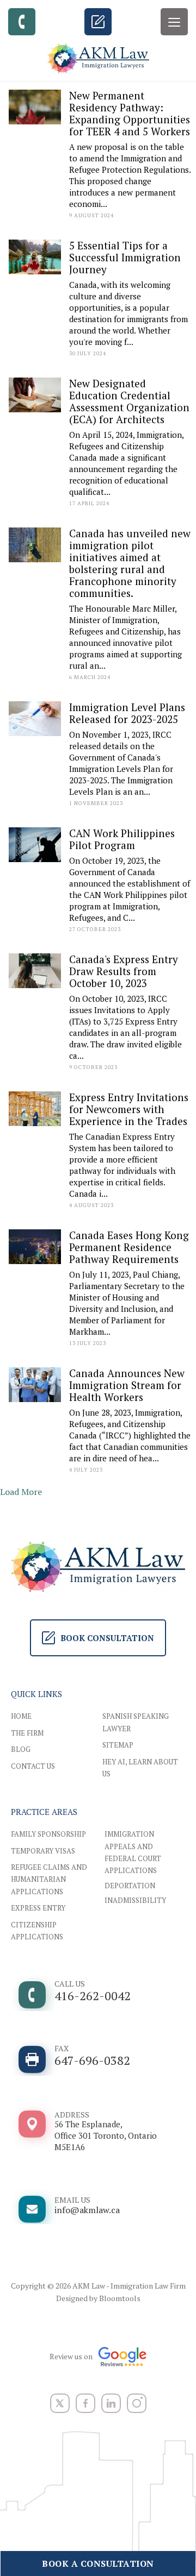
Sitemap (118, 1745)
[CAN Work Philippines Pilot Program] (35, 845)
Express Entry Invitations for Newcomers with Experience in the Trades (129, 1109)
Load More (21, 1492)
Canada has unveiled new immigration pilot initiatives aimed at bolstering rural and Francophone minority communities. (130, 563)
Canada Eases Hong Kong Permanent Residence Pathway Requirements (129, 1247)
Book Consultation (98, 22)
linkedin (111, 2403)
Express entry (38, 1908)
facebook (85, 2403)
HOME (21, 1716)
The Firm (27, 1733)
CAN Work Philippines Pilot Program (122, 839)
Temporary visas (43, 1851)
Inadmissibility (135, 1900)
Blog (21, 1749)
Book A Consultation (98, 2564)
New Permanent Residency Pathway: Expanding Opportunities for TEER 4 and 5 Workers (130, 113)
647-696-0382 (92, 2056)
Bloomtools (120, 2298)
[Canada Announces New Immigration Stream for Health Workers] (35, 1385)
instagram (137, 2403)
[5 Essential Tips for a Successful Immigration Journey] (35, 257)
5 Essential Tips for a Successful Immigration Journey (125, 257)
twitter (60, 2403)
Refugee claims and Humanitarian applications (49, 1879)
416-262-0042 (22, 22)
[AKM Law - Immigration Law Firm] (98, 58)
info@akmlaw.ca (87, 2205)
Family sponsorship (48, 1834)
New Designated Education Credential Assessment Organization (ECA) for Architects (129, 401)
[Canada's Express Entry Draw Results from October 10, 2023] (35, 972)
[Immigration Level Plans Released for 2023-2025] (35, 719)
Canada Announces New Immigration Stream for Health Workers (127, 1385)
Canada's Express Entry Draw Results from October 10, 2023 (124, 971)
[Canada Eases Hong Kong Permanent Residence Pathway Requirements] (35, 1247)
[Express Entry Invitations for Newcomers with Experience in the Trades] (35, 1109)
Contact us (33, 1766)
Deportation (130, 1886)
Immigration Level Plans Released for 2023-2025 (127, 713)
